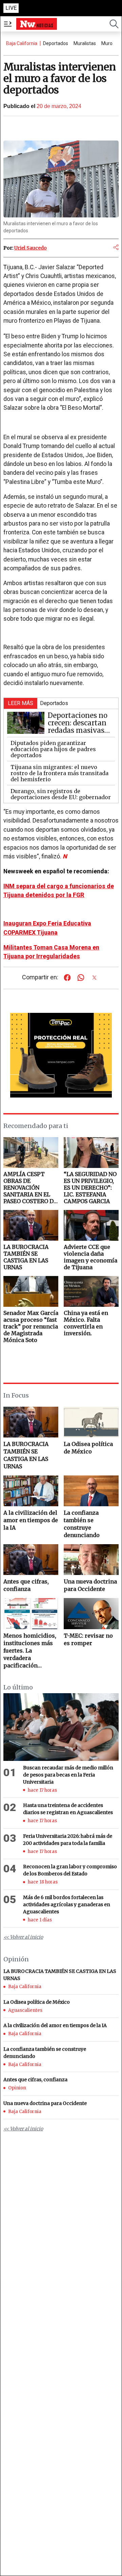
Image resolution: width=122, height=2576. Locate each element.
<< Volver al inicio (23, 1937)
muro (107, 43)
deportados (56, 43)
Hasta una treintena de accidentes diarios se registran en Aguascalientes (68, 1809)
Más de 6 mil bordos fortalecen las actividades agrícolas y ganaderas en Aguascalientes (67, 1904)
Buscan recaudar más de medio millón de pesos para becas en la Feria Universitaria (68, 1775)
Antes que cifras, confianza (26, 1585)
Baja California (22, 43)
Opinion (17, 2088)
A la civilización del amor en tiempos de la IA (31, 1520)
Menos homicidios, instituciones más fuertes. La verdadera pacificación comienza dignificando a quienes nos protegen (30, 1651)
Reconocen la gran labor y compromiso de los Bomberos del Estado (70, 1870)
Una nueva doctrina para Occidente (90, 1585)
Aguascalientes (25, 2010)
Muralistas (85, 43)
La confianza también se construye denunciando (82, 1524)
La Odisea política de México (88, 1448)
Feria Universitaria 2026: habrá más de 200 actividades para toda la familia (68, 1840)
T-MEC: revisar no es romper (88, 1639)
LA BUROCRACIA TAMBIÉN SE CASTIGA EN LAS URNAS (26, 1455)
